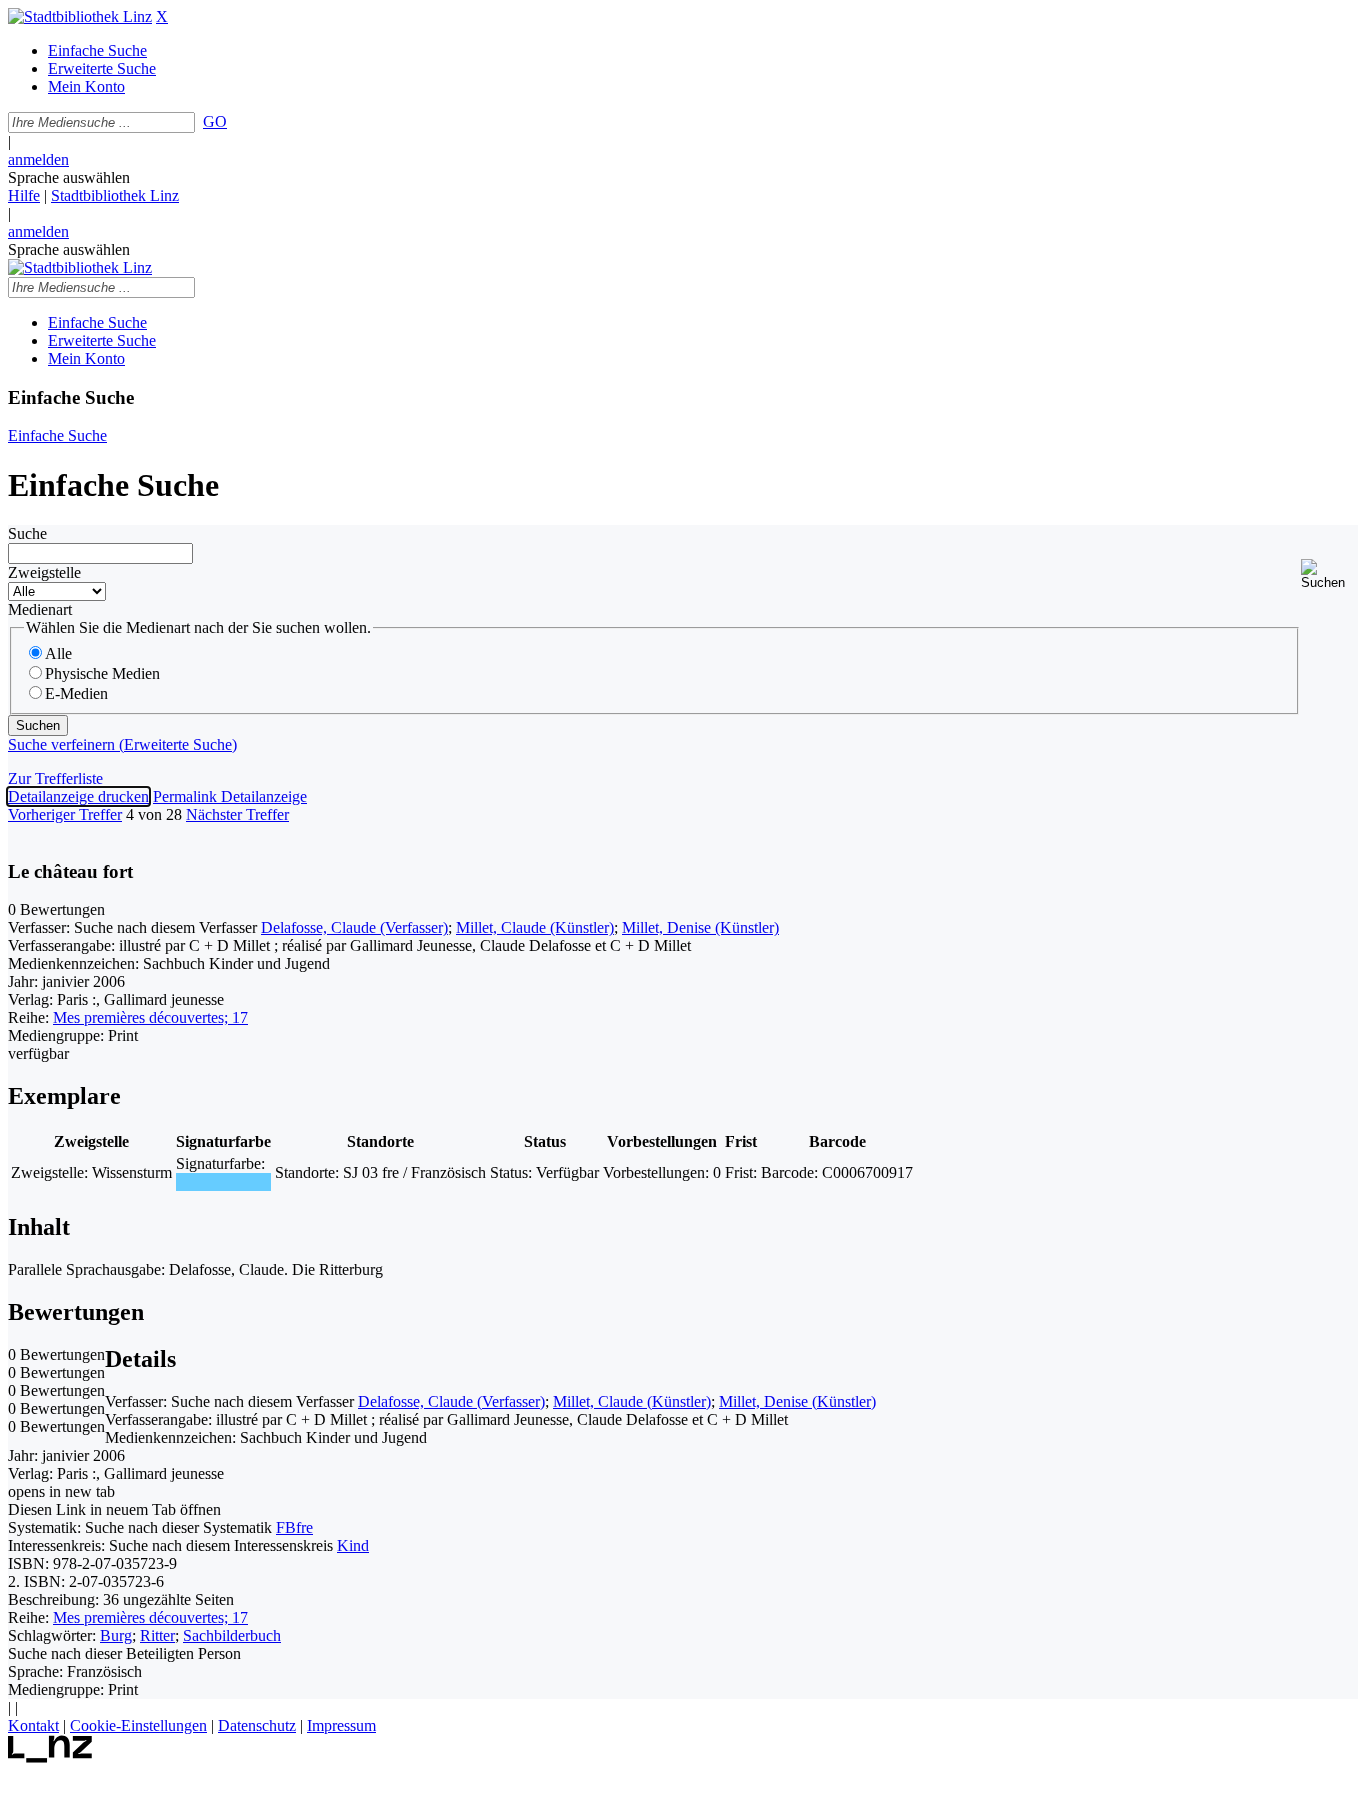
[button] (1329, 574)
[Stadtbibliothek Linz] (80, 16)
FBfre (294, 1527)
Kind (353, 1545)
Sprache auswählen (69, 177)
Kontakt (33, 1725)
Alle (58, 653)
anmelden (38, 159)
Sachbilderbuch (232, 1635)
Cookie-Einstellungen (138, 1725)
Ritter (157, 1635)
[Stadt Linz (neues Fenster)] (50, 1757)
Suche (27, 533)
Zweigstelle (44, 572)
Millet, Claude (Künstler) (535, 927)
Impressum (341, 1725)
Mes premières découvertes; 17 (150, 1017)
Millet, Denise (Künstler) (700, 927)
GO (215, 121)
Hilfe (24, 195)
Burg (116, 1635)
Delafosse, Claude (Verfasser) (354, 927)
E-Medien (76, 693)
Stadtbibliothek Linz (115, 195)
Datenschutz (257, 1725)
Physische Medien (102, 673)
